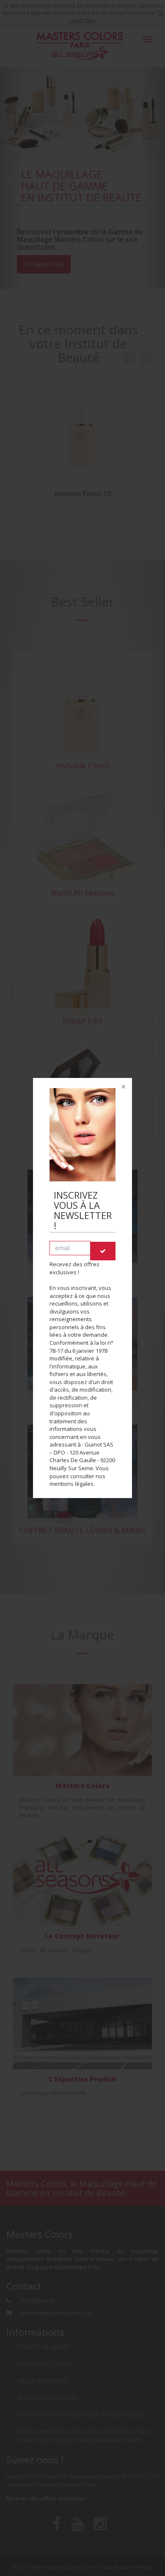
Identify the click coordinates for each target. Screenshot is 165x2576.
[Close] (123, 1087)
